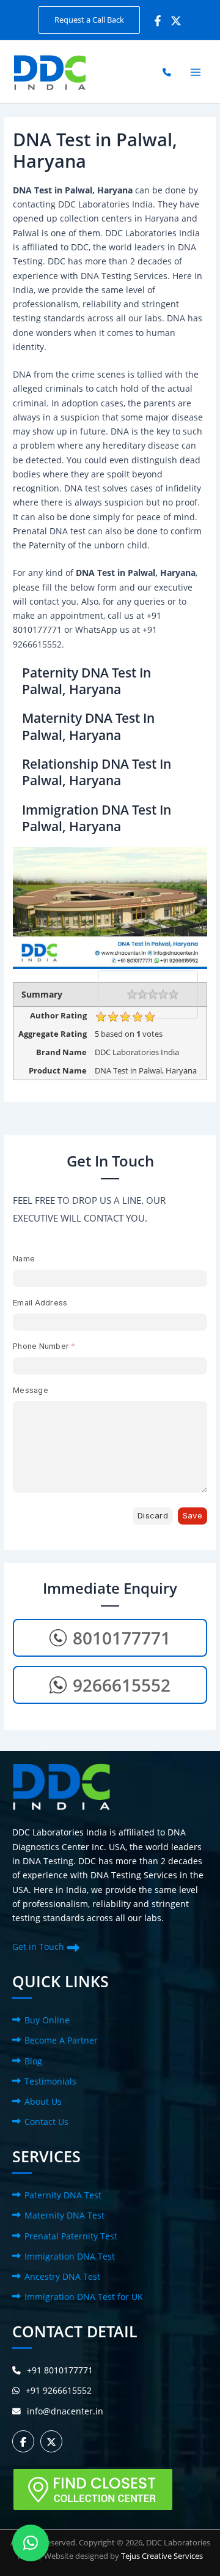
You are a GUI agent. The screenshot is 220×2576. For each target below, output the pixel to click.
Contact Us (46, 2122)
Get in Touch (38, 1947)
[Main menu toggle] (196, 72)
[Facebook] (158, 21)
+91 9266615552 (59, 2390)
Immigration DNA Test (70, 2256)
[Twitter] (176, 21)
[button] (89, 20)
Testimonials (50, 2081)
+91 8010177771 (60, 2370)
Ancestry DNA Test (62, 2276)
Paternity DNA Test (63, 2195)
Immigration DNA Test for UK (84, 2297)
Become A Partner (61, 2040)
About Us (43, 2101)
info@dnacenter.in (65, 2411)
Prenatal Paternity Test (71, 2236)
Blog (33, 2061)
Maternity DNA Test (64, 2215)
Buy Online (47, 2020)
